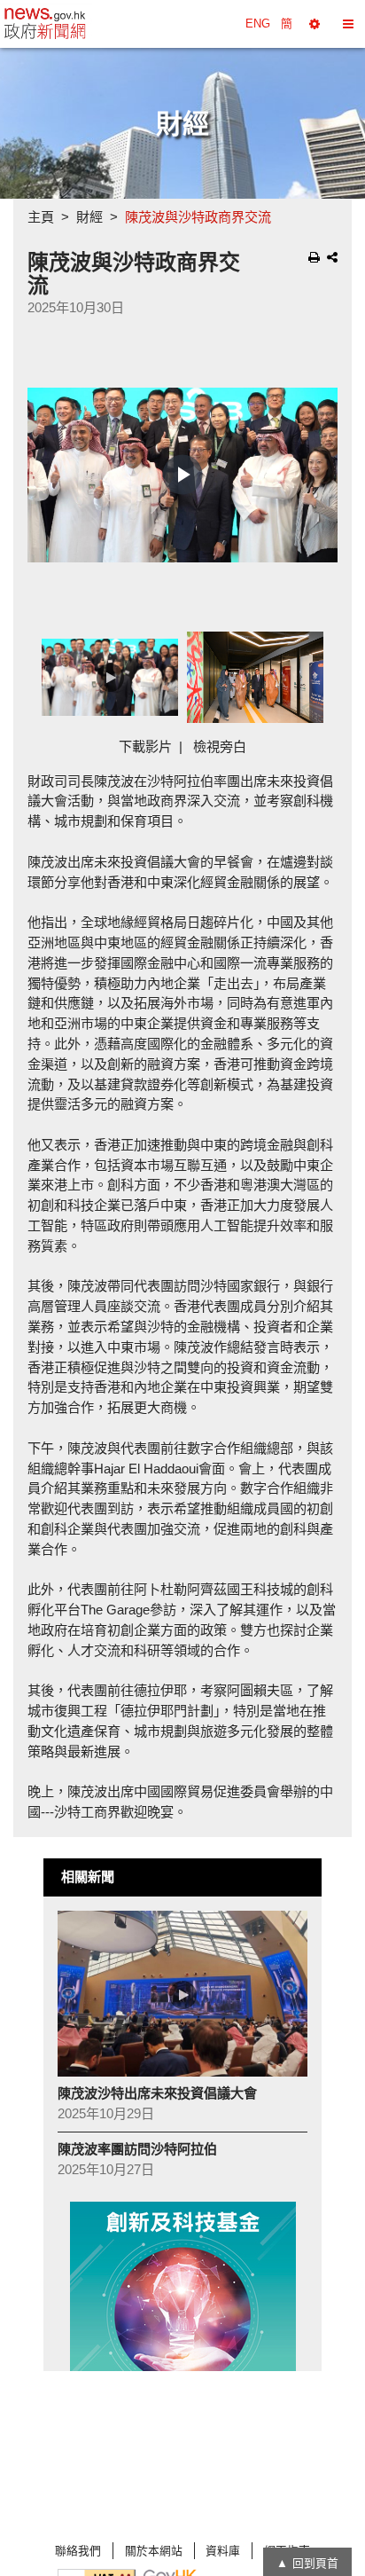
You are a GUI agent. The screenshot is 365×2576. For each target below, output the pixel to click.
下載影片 (145, 746)
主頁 (41, 217)
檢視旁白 (220, 746)
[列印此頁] (314, 257)
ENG (258, 24)
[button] (315, 24)
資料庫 (223, 2551)
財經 (89, 217)
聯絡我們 (78, 2551)
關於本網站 (154, 2551)
